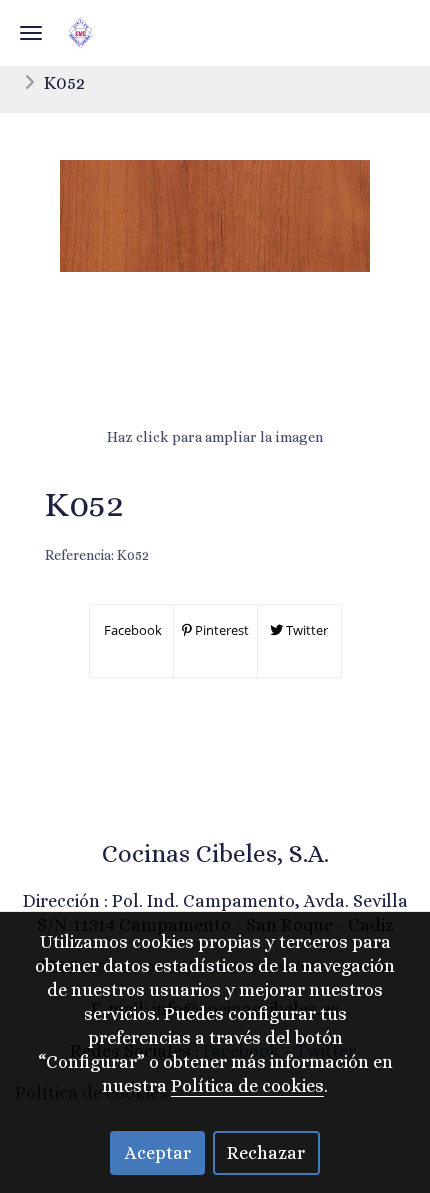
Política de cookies (247, 1086)
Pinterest (220, 630)
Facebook (131, 630)
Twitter (305, 630)
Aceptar (158, 1153)
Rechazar (266, 1153)
